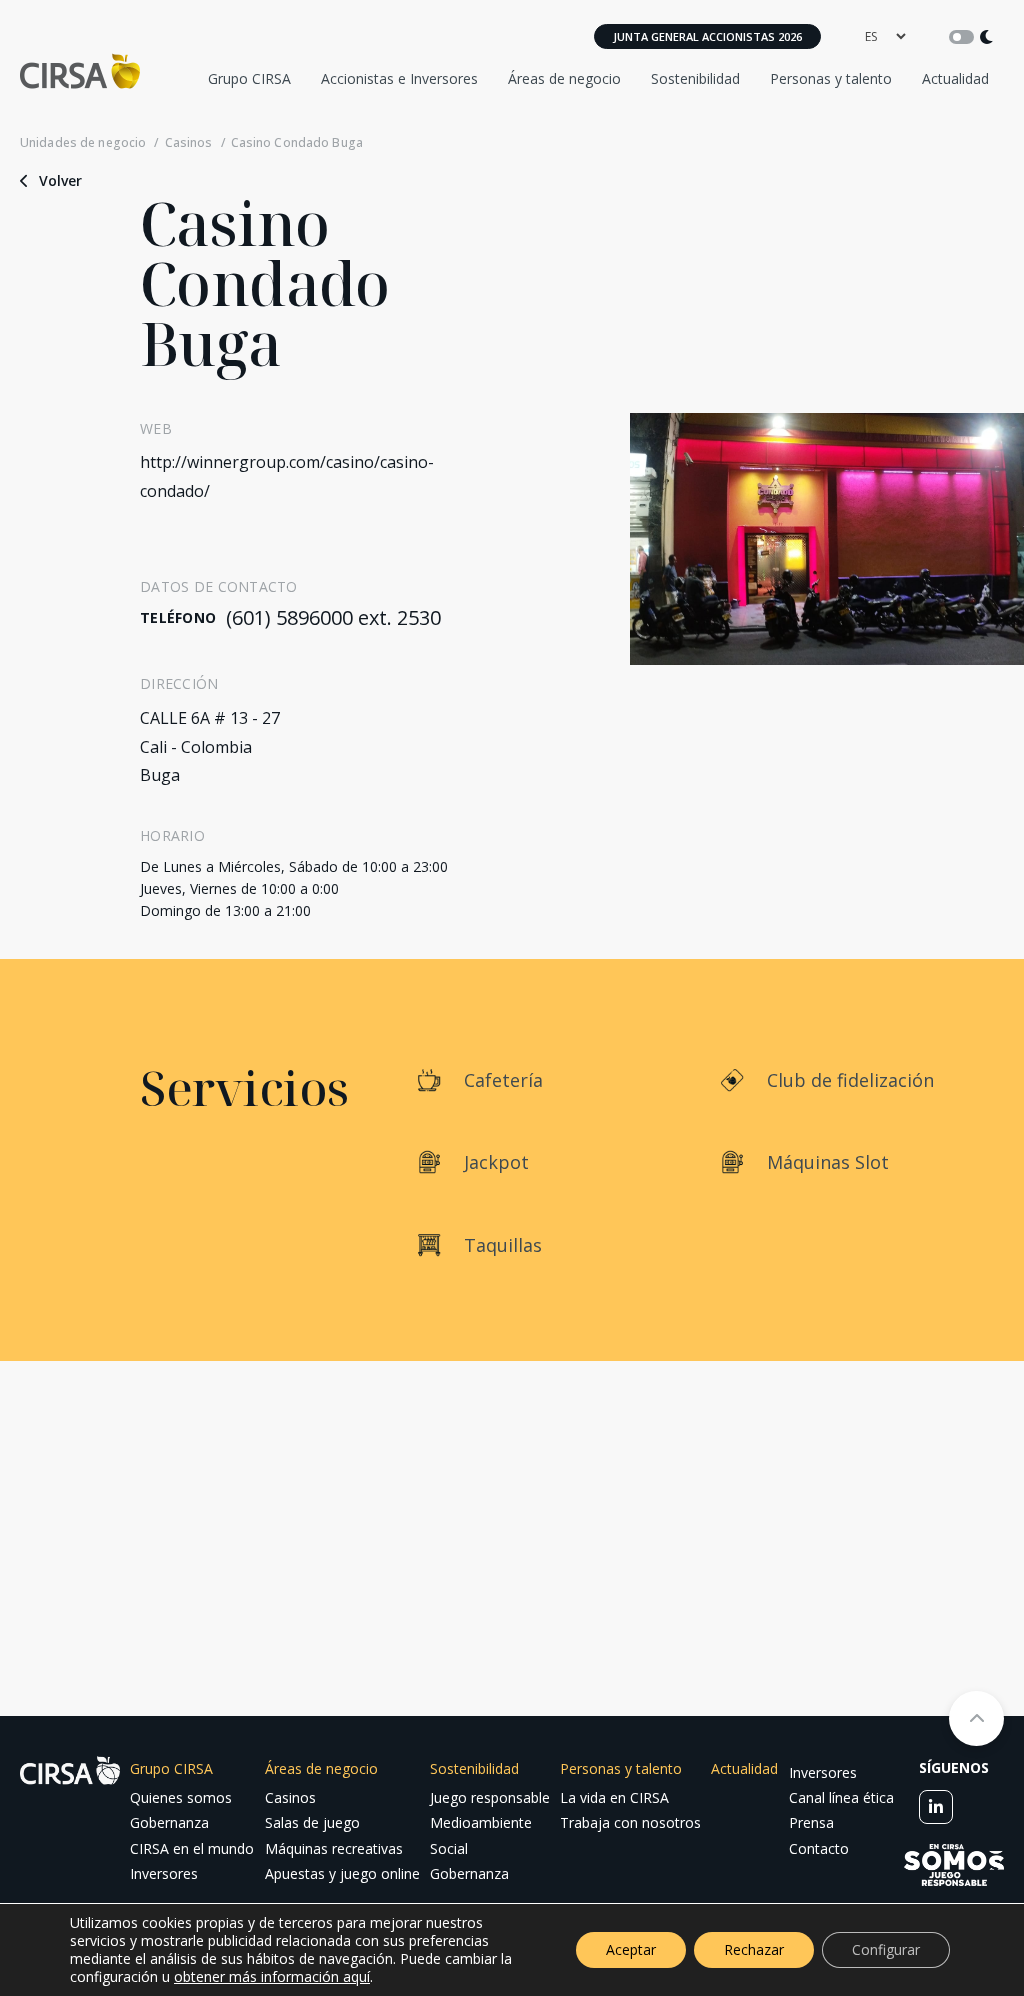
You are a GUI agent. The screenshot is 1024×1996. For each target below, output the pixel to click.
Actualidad (955, 78)
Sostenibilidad (695, 78)
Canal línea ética (841, 1797)
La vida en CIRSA (614, 1797)
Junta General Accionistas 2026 (707, 36)
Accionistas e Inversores (399, 78)
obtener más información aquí (272, 1976)
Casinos (188, 143)
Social (449, 1848)
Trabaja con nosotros (630, 1822)
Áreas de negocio (564, 78)
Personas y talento (831, 78)
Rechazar (754, 1949)
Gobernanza (169, 1822)
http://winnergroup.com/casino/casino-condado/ (287, 476)
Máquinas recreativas (334, 1848)
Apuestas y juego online (342, 1873)
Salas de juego (312, 1822)
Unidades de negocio (83, 143)
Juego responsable (490, 1797)
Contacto (819, 1848)
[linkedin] (936, 1807)
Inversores (164, 1873)
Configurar (886, 1949)
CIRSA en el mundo (192, 1848)
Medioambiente (481, 1822)
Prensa (811, 1822)
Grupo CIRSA (249, 78)
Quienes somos (181, 1797)
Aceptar (631, 1949)
